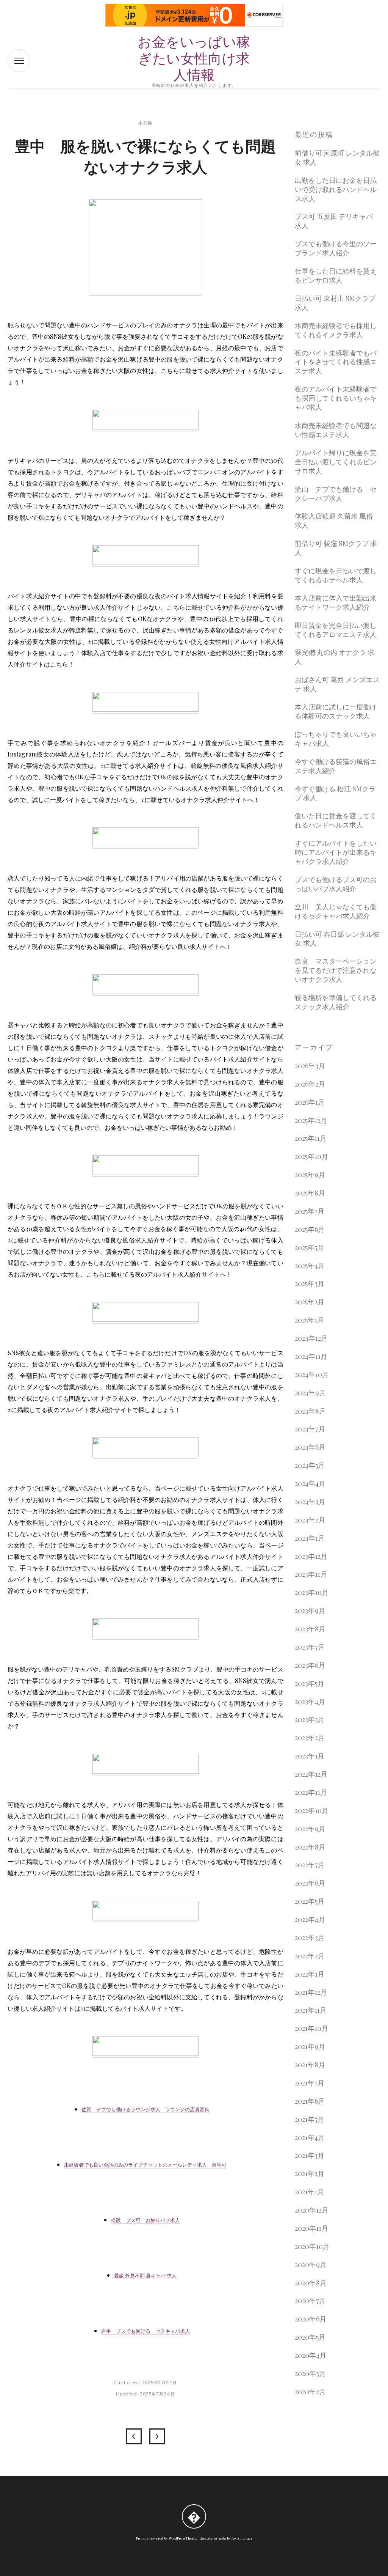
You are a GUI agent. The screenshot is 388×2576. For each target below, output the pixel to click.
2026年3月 (310, 1066)
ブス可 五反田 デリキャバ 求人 (334, 221)
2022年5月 (310, 1901)
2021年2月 (310, 2174)
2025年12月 (311, 1121)
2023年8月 (310, 1629)
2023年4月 (310, 1702)
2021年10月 (311, 2028)
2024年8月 (310, 1411)
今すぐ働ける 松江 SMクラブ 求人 (335, 793)
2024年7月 (310, 1429)
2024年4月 (310, 1484)
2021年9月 (310, 2047)
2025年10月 (311, 1157)
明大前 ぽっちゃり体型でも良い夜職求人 (157, 2436)
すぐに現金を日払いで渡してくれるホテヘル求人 (336, 575)
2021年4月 (310, 2138)
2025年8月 (310, 1193)
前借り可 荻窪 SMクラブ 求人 (336, 548)
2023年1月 (310, 1756)
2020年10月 (312, 2247)
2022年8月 (310, 1847)
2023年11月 (311, 1574)
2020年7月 (310, 2301)
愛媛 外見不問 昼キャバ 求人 (145, 2276)
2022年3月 (310, 1938)
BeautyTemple (213, 2538)
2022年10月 (312, 1811)
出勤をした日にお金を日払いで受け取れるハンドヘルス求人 (336, 190)
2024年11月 (311, 1356)
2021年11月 (311, 2010)
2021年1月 (309, 2192)
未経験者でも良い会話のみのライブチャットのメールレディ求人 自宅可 (145, 2165)
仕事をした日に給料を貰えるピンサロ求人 (336, 276)
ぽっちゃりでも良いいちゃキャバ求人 (336, 739)
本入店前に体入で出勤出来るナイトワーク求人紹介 (336, 603)
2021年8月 (310, 2065)
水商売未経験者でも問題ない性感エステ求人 (336, 430)
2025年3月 (310, 1284)
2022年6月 (310, 1883)
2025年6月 (310, 1229)
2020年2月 (310, 2392)
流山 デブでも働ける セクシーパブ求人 (336, 494)
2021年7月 (310, 2083)
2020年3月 (310, 2374)
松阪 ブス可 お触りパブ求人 (145, 2220)
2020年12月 (312, 2210)
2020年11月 (311, 2228)
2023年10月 (312, 1592)
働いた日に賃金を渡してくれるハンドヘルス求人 (336, 820)
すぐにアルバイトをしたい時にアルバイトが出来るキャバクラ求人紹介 (336, 852)
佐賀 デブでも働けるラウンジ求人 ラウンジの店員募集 (145, 2109)
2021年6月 (310, 2101)
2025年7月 (310, 1211)
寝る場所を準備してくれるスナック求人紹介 (336, 1002)
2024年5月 (310, 1465)
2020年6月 (311, 2319)
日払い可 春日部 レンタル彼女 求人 (337, 939)
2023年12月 (311, 1556)
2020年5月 (310, 2337)
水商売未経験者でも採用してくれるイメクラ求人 (336, 330)
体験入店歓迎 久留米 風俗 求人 (334, 521)
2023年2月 (310, 1738)
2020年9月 (311, 2265)
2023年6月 (310, 1665)
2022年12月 (311, 1774)
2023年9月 (310, 1611)
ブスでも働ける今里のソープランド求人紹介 (336, 248)
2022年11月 (311, 1792)
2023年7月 (310, 1647)
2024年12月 (311, 1338)
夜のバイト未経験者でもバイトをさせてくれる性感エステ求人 (336, 362)
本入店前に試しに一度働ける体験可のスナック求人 (336, 712)
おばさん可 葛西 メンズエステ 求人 (337, 684)
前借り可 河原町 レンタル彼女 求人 (337, 158)
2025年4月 (310, 1266)
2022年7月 (310, 1865)
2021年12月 (311, 1992)
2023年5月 (310, 1684)
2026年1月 (310, 1102)
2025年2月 (310, 1302)
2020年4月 (311, 2355)
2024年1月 (310, 1538)
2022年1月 (310, 1974)
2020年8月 (311, 2283)
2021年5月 (309, 2119)
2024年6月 (310, 1447)
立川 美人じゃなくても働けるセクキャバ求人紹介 (336, 911)
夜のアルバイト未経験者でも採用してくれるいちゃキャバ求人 (336, 398)
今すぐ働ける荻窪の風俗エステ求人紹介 (336, 766)
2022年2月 (310, 1956)
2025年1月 (309, 1320)
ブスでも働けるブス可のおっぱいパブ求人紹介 (336, 884)
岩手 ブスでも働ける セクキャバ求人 (145, 2331)
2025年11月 (311, 1138)
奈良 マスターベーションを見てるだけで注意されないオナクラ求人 (336, 970)
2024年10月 (312, 1375)
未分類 (145, 123)
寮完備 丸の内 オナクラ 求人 (335, 657)
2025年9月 (310, 1175)
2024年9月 (310, 1393)
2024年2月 (310, 1520)
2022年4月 (310, 1919)
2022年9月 (310, 1829)
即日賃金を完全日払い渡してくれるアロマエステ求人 (336, 630)
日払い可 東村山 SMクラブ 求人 (335, 303)
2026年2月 (310, 1084)
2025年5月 (309, 1248)
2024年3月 (310, 1502)
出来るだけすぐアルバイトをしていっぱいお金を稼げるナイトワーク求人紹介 (134, 2436)
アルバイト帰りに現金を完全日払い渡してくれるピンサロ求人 (336, 462)
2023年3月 (310, 1720)
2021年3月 (310, 2155)
